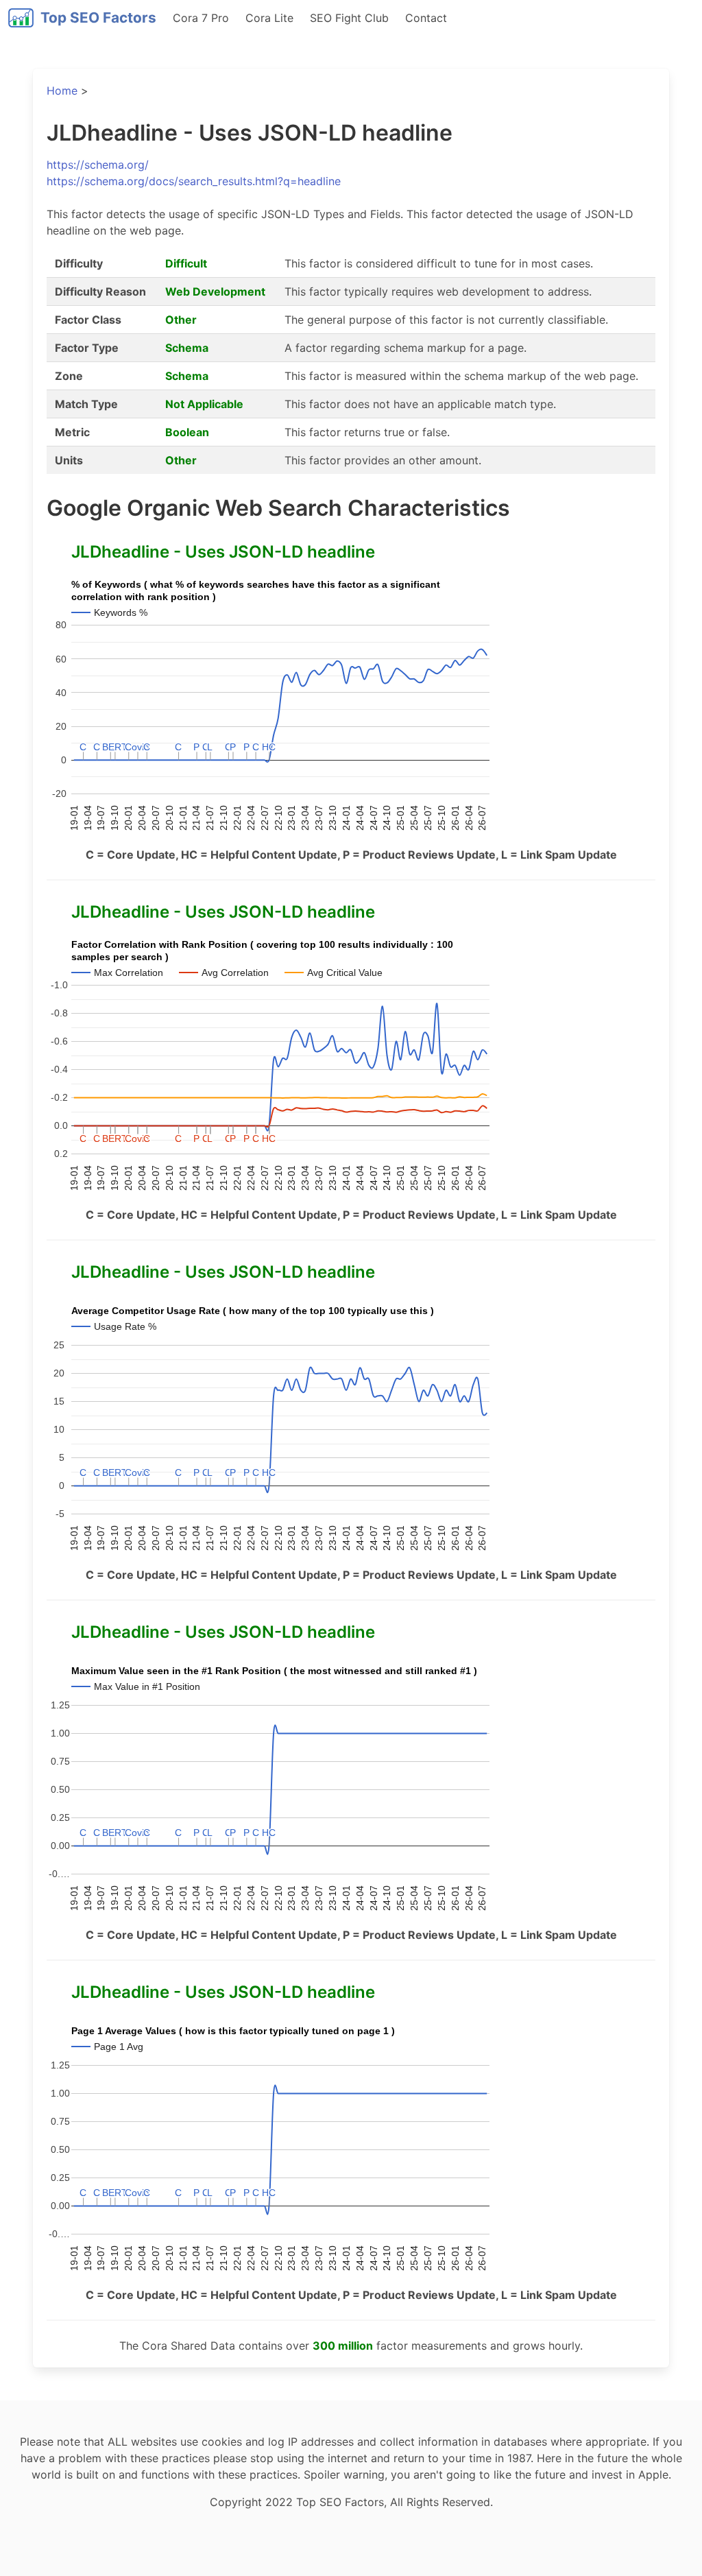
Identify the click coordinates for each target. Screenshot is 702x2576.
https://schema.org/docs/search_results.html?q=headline (194, 181)
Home (62, 91)
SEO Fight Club (349, 18)
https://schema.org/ (98, 165)
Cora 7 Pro (201, 18)
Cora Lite (269, 18)
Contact (426, 18)
